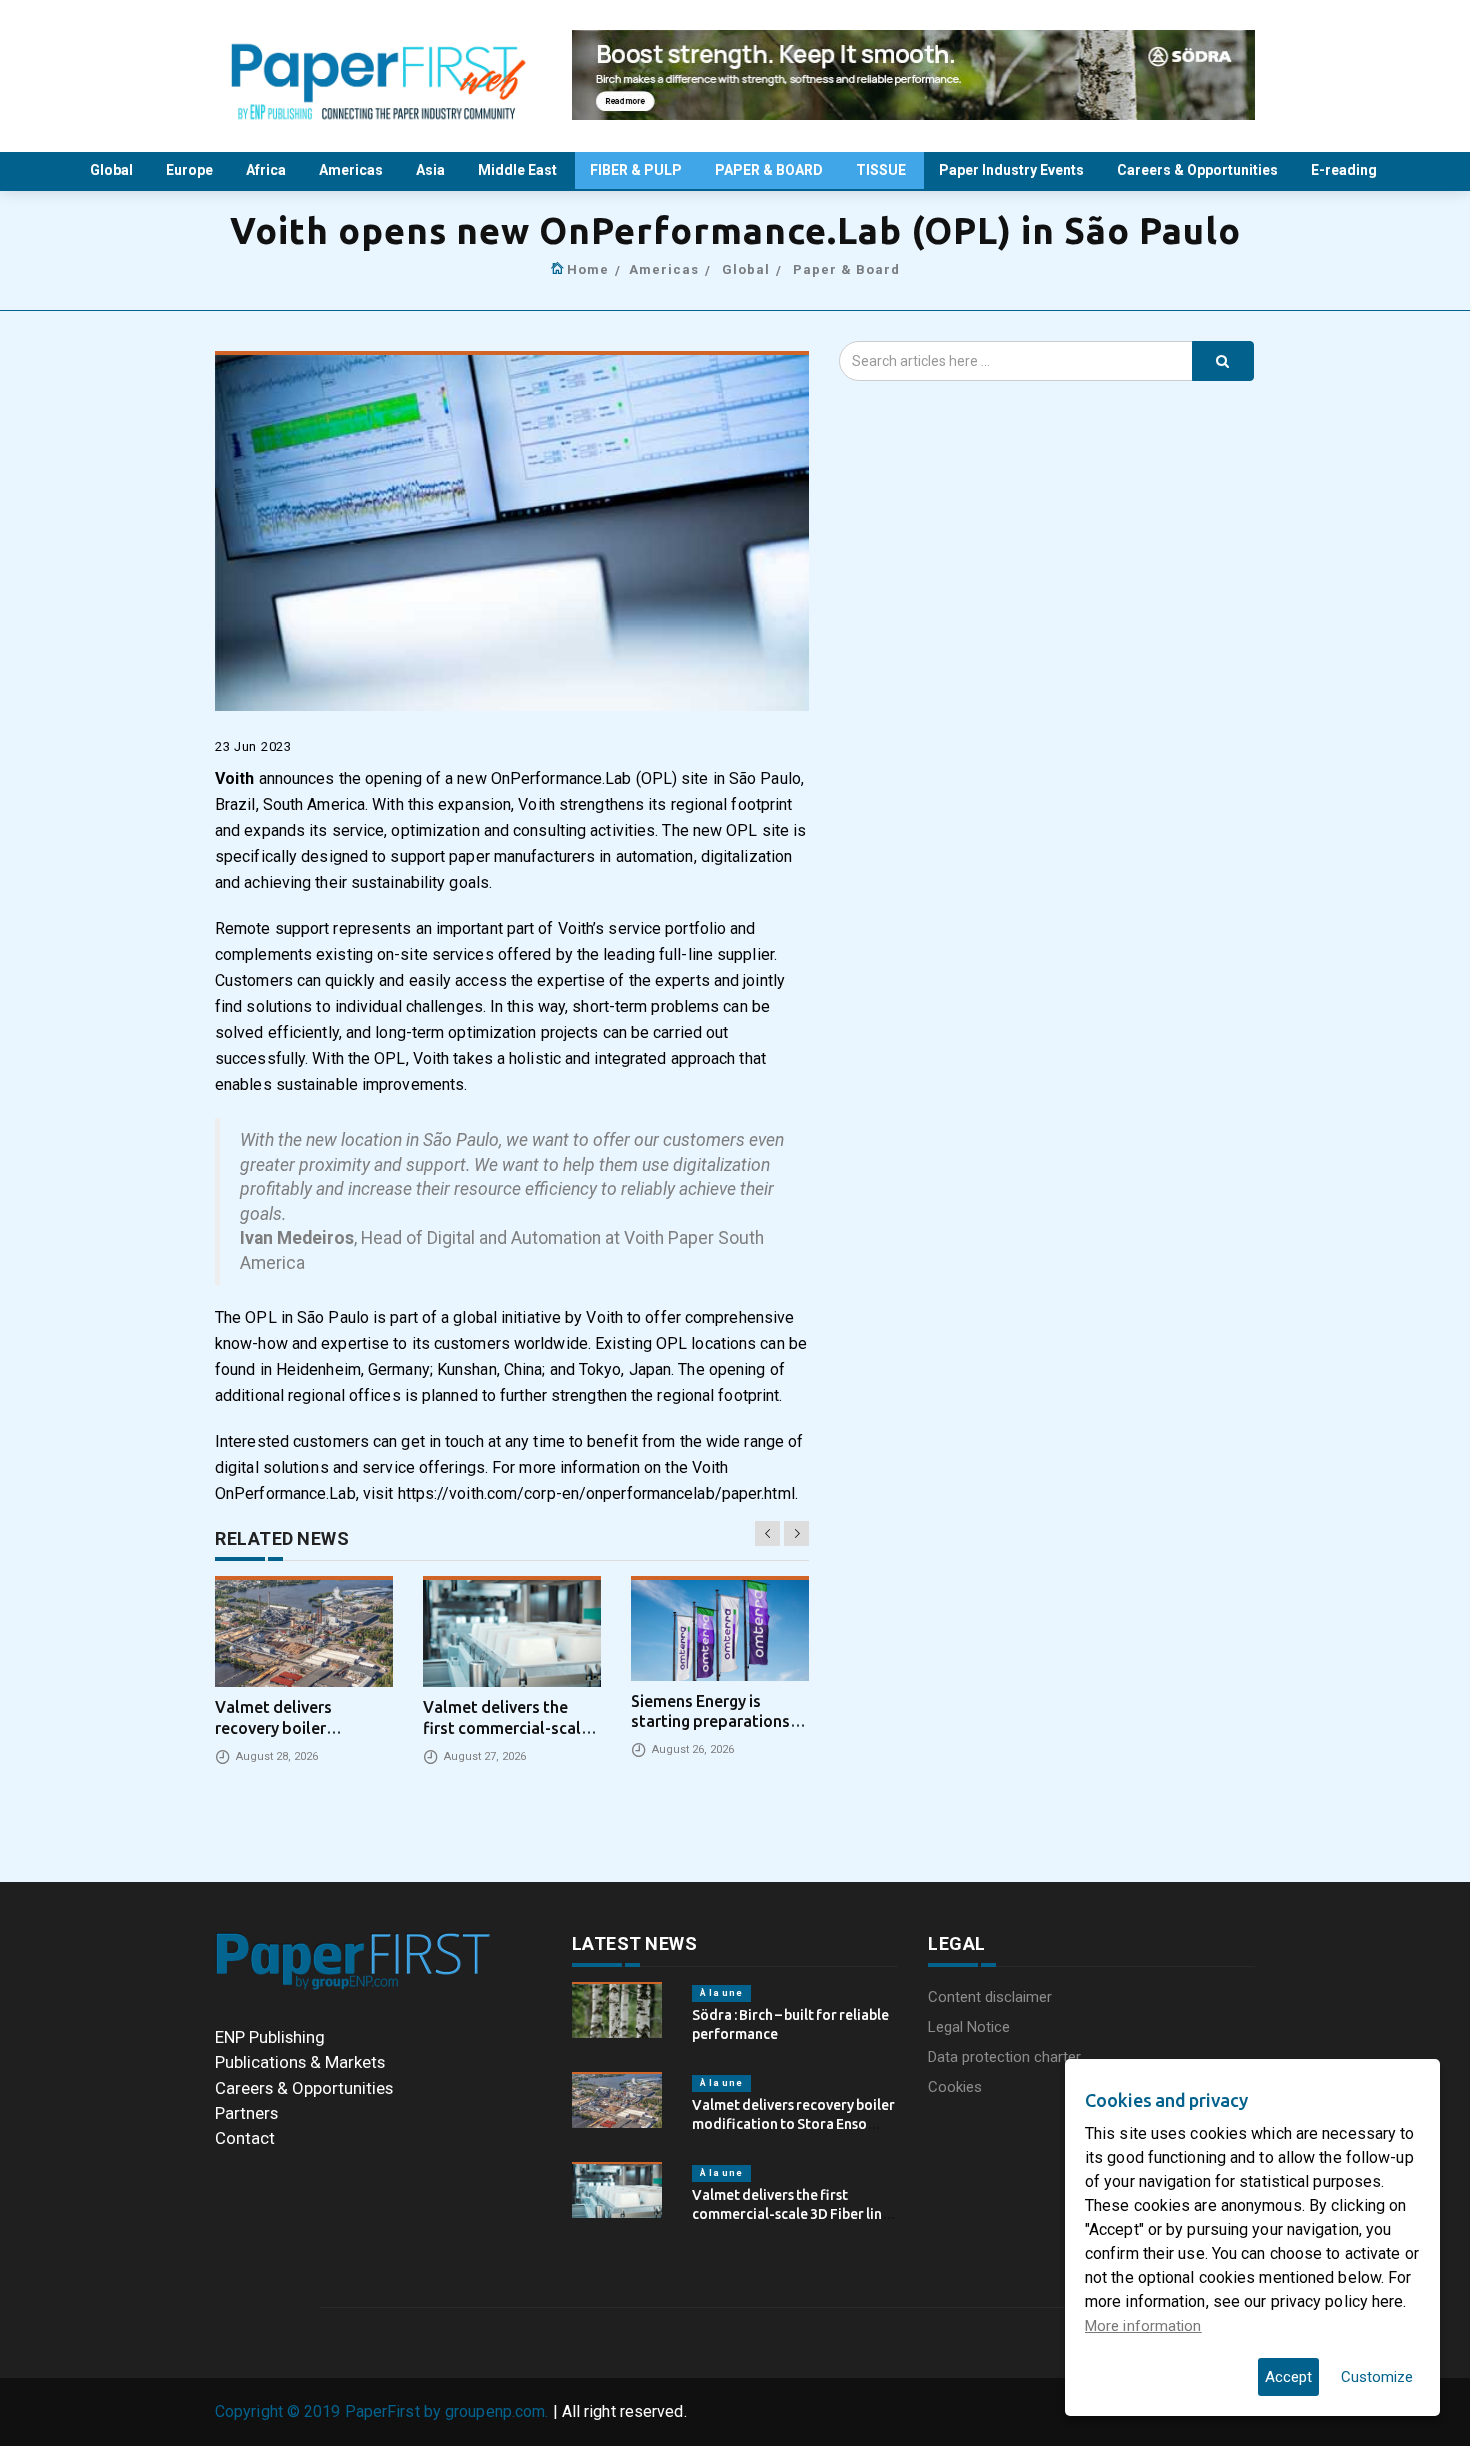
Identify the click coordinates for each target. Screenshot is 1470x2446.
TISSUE (882, 170)
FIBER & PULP (637, 170)
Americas (352, 170)
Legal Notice (969, 2027)
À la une (721, 1993)
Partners (246, 2113)
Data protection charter (1004, 2057)
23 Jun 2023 (253, 746)
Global (113, 170)
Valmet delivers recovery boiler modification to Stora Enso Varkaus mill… (793, 2123)
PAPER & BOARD (770, 170)
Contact (245, 2138)
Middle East (519, 170)
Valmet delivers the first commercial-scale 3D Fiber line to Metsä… (791, 2213)
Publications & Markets (300, 2062)
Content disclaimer (990, 1997)
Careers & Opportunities (1199, 170)
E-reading (1345, 170)
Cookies (955, 2087)
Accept (1288, 2377)
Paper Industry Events (1013, 170)
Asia (432, 170)
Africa (267, 170)
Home (588, 269)
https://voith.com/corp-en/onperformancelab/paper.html (596, 1493)
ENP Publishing (270, 2037)
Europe (191, 170)
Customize (1377, 2377)
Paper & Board (846, 269)
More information (1143, 2326)
